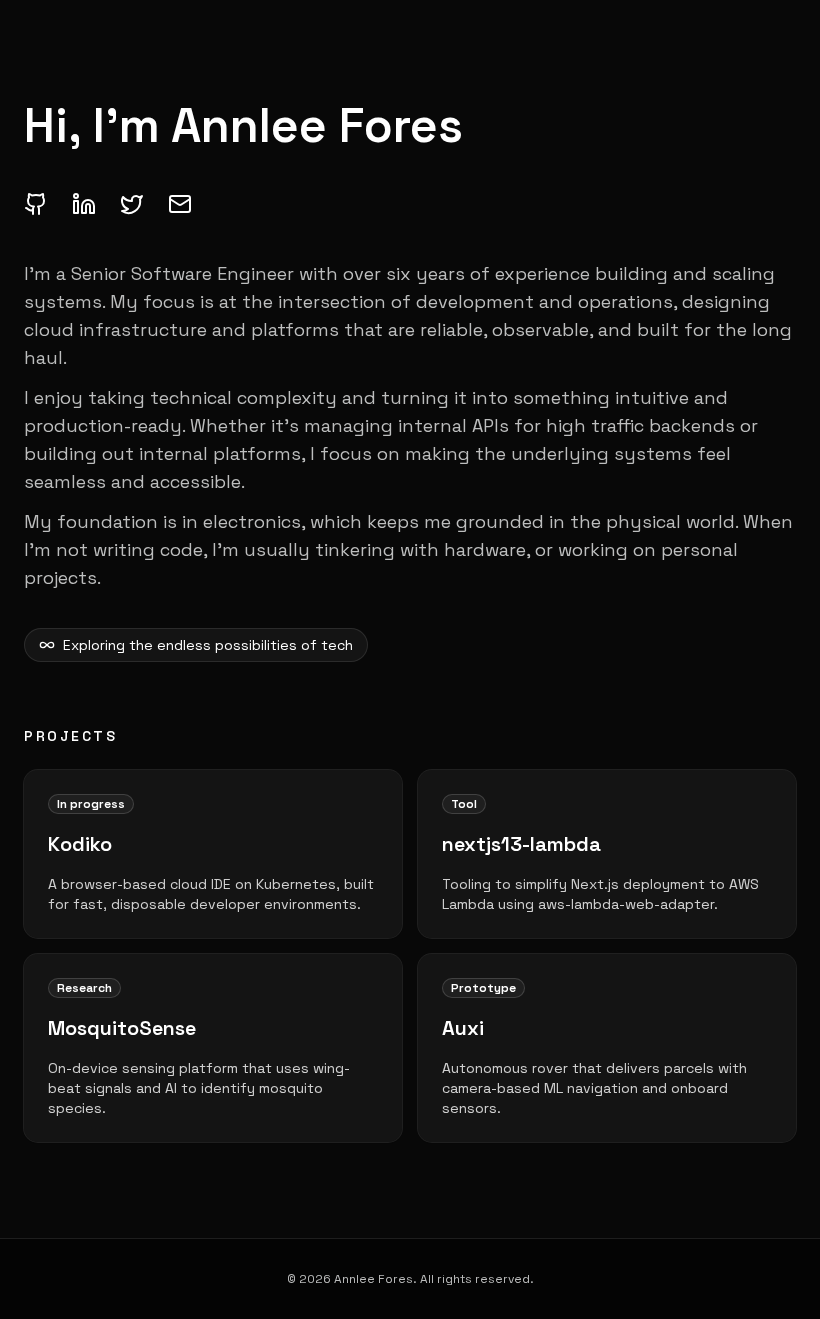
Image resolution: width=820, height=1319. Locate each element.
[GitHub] (36, 204)
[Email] (180, 204)
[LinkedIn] (84, 204)
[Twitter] (132, 204)
